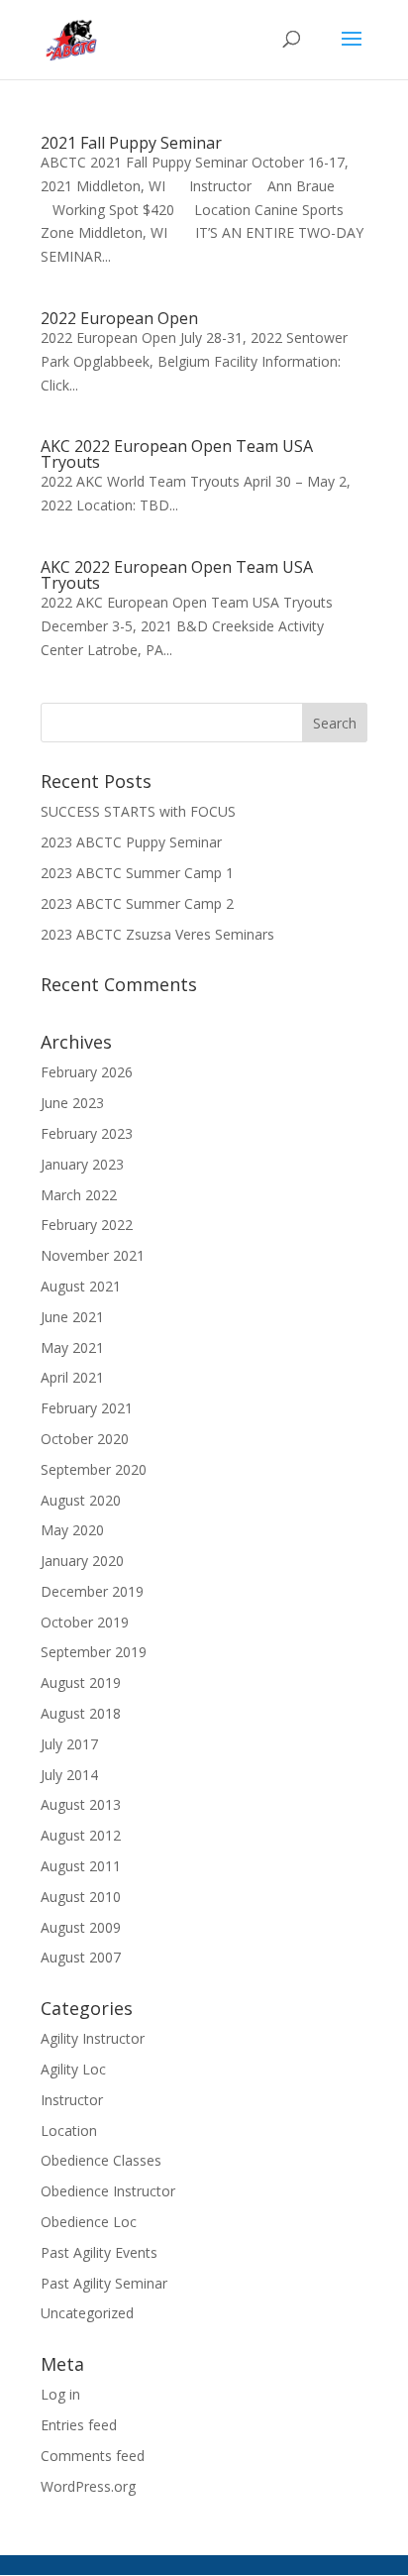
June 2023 (72, 1103)
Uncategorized (87, 2313)
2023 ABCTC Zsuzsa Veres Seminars (157, 934)
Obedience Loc (89, 2222)
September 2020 (94, 1469)
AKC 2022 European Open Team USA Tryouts (177, 454)
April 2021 (72, 1377)
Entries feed (79, 2425)
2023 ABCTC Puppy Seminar (131, 842)
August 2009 (81, 1927)
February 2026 (87, 1072)
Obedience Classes (101, 2160)
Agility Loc (73, 2069)
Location (69, 2130)
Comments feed (93, 2456)
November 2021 (93, 1255)
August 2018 (81, 1713)
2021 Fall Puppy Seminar (131, 143)
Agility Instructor (93, 2038)
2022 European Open (119, 318)
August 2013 (81, 1804)
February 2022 (87, 1225)
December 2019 (92, 1591)
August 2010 (81, 1897)
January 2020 (82, 1561)
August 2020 (81, 1500)
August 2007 (81, 1957)
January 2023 (82, 1164)
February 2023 (87, 1133)
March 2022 (79, 1195)
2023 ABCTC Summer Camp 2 (137, 903)
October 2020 (85, 1439)
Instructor (72, 2100)
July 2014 (69, 1775)
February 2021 (87, 1408)
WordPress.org (88, 2486)
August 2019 (81, 1682)
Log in (60, 2394)
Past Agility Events (99, 2252)
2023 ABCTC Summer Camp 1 (137, 873)
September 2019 (94, 1652)
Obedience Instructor (108, 2191)
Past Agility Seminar (104, 2283)
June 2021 (72, 1317)
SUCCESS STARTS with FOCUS (138, 811)
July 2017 (69, 1744)
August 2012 (81, 1835)
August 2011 (81, 1866)
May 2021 (72, 1347)
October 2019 (85, 1622)
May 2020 (72, 1530)
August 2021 (81, 1286)
